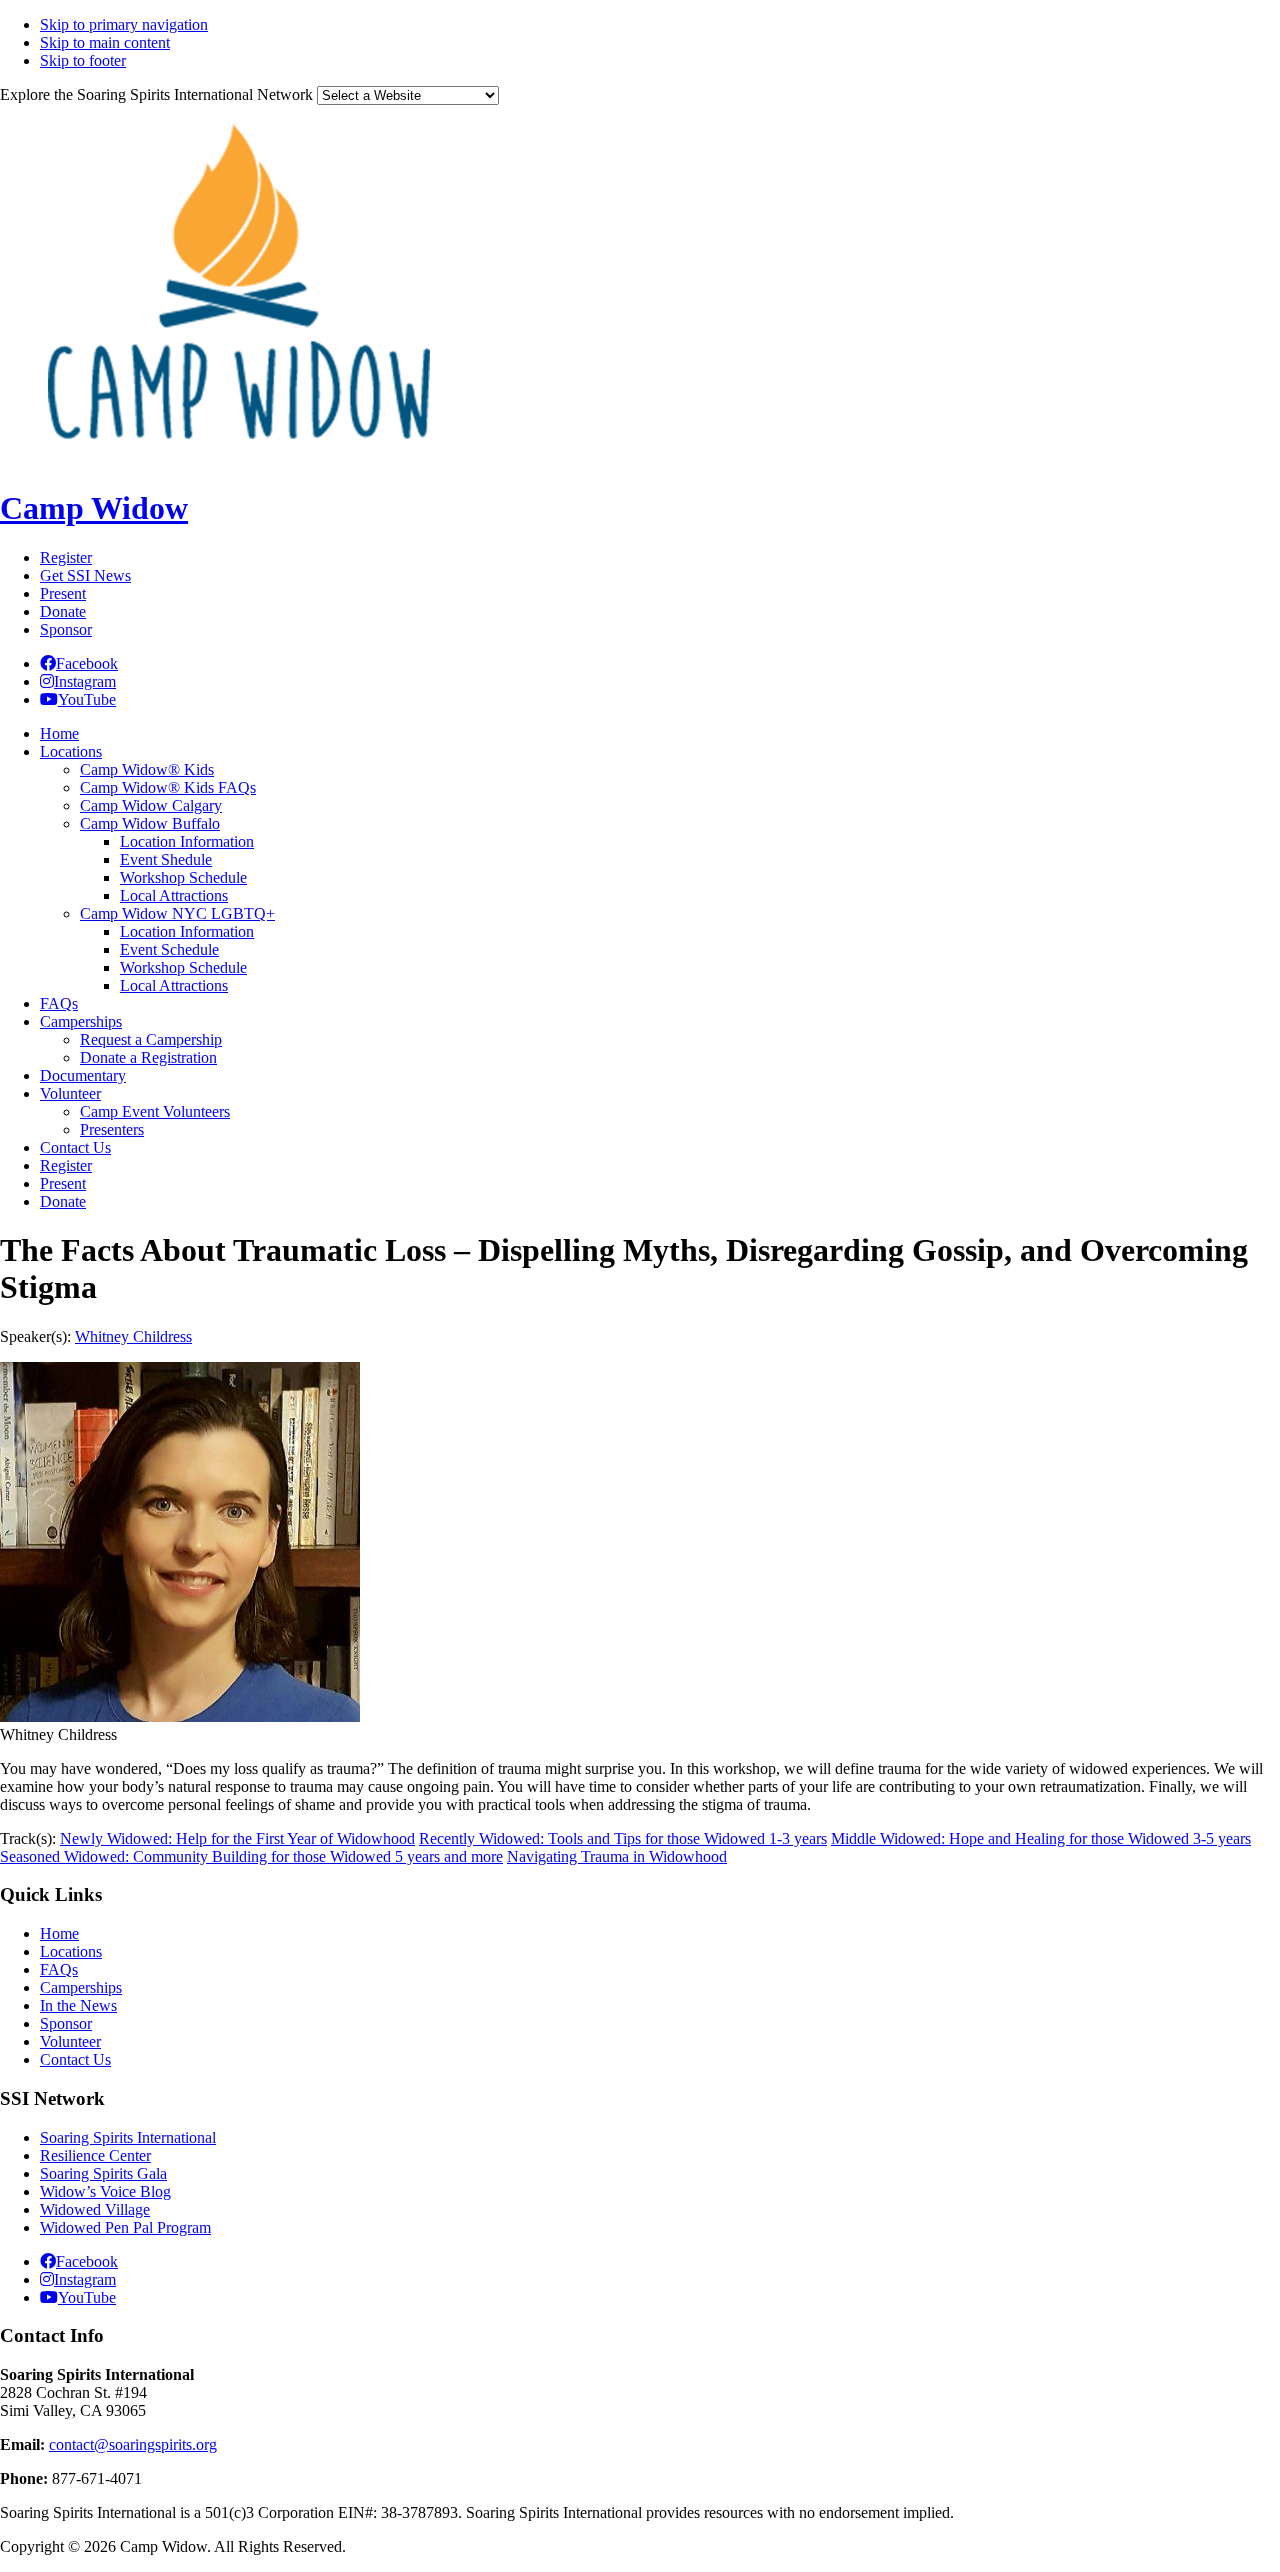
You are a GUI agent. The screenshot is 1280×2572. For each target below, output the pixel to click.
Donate (63, 611)
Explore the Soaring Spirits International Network (156, 94)
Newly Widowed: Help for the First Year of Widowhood (237, 1838)
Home (59, 1933)
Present (63, 593)
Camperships (81, 1987)
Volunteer (70, 2041)
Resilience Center (95, 2155)
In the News (78, 2005)
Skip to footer (83, 60)
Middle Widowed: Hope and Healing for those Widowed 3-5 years (1041, 1838)
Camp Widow (94, 508)
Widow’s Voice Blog (105, 2191)
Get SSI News (85, 575)
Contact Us (75, 2059)
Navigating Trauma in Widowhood (617, 1856)
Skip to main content (105, 42)
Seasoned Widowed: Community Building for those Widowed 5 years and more (251, 1856)
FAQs (59, 1969)
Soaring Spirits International (128, 2137)
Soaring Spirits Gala (103, 2173)
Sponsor (66, 629)
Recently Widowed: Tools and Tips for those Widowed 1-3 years (623, 1838)
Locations (71, 1951)
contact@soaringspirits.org (133, 2444)
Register (66, 557)
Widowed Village (95, 2209)
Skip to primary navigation (124, 24)
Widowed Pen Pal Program (125, 2227)
